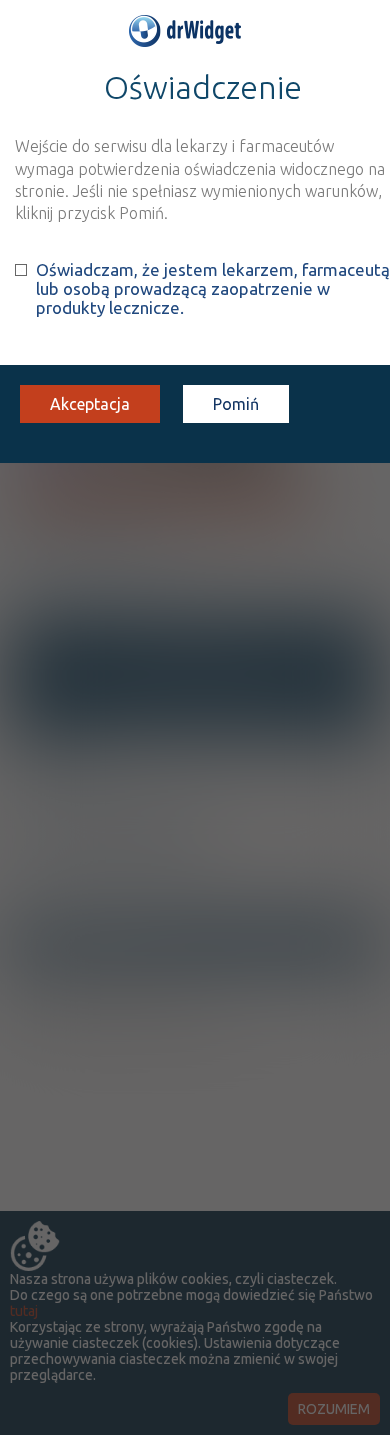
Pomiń (236, 404)
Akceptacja (90, 404)
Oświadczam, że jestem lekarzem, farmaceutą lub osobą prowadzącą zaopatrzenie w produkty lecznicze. (213, 288)
